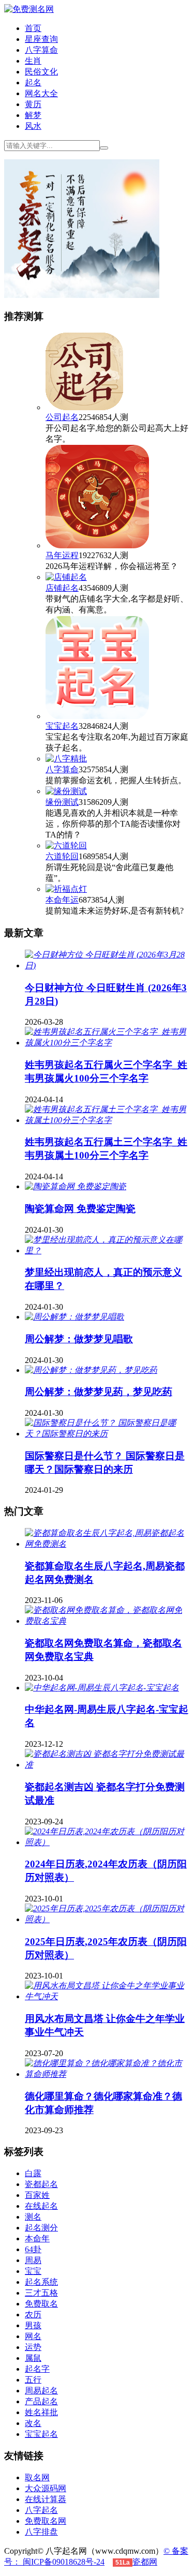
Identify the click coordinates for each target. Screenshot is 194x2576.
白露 (33, 2173)
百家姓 (37, 2195)
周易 (33, 2260)
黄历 (33, 104)
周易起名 (41, 2391)
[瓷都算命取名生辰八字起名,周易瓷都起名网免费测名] (107, 1544)
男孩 (33, 2325)
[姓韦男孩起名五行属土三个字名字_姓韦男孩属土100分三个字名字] (107, 1120)
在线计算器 (46, 2499)
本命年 (37, 2238)
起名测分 (41, 2228)
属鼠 (33, 2358)
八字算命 (41, 50)
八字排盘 (41, 2532)
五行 (33, 2380)
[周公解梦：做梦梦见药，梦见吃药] (91, 1370)
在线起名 (41, 2206)
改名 (33, 2423)
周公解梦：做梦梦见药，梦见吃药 (99, 1392)
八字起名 (41, 2510)
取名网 (37, 2477)
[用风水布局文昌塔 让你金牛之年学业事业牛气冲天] (107, 1996)
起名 (33, 83)
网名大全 (41, 93)
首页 (33, 28)
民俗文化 (41, 72)
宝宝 (33, 2271)
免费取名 (41, 2304)
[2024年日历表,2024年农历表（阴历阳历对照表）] (107, 1842)
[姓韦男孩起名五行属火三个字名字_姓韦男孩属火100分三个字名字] (107, 1043)
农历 (33, 2315)
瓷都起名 (41, 2184)
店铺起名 (62, 588)
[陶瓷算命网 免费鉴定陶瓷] (76, 1186)
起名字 (37, 2369)
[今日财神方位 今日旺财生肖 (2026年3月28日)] (107, 965)
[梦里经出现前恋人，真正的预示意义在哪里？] (107, 1250)
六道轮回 (62, 856)
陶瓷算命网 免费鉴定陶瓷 (80, 1209)
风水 (33, 126)
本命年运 (62, 900)
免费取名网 (46, 2521)
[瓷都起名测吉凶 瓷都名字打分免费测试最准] (107, 1765)
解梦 (33, 115)
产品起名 (41, 2401)
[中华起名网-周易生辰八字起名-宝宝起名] (102, 1688)
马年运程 (62, 555)
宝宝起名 (62, 726)
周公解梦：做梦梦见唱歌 (79, 1339)
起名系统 (41, 2282)
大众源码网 (46, 2488)
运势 (33, 2347)
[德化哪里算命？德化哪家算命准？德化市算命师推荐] (107, 2074)
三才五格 (41, 2293)
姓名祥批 (41, 2412)
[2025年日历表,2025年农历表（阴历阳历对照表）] (107, 1919)
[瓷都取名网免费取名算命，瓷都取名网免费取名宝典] (107, 1621)
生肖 (33, 61)
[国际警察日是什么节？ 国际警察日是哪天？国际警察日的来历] (107, 1434)
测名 (33, 2217)
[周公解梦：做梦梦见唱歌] (74, 1317)
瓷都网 (145, 2562)
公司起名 (62, 417)
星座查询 (41, 39)
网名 (33, 2336)
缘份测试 (62, 802)
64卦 (33, 2249)
